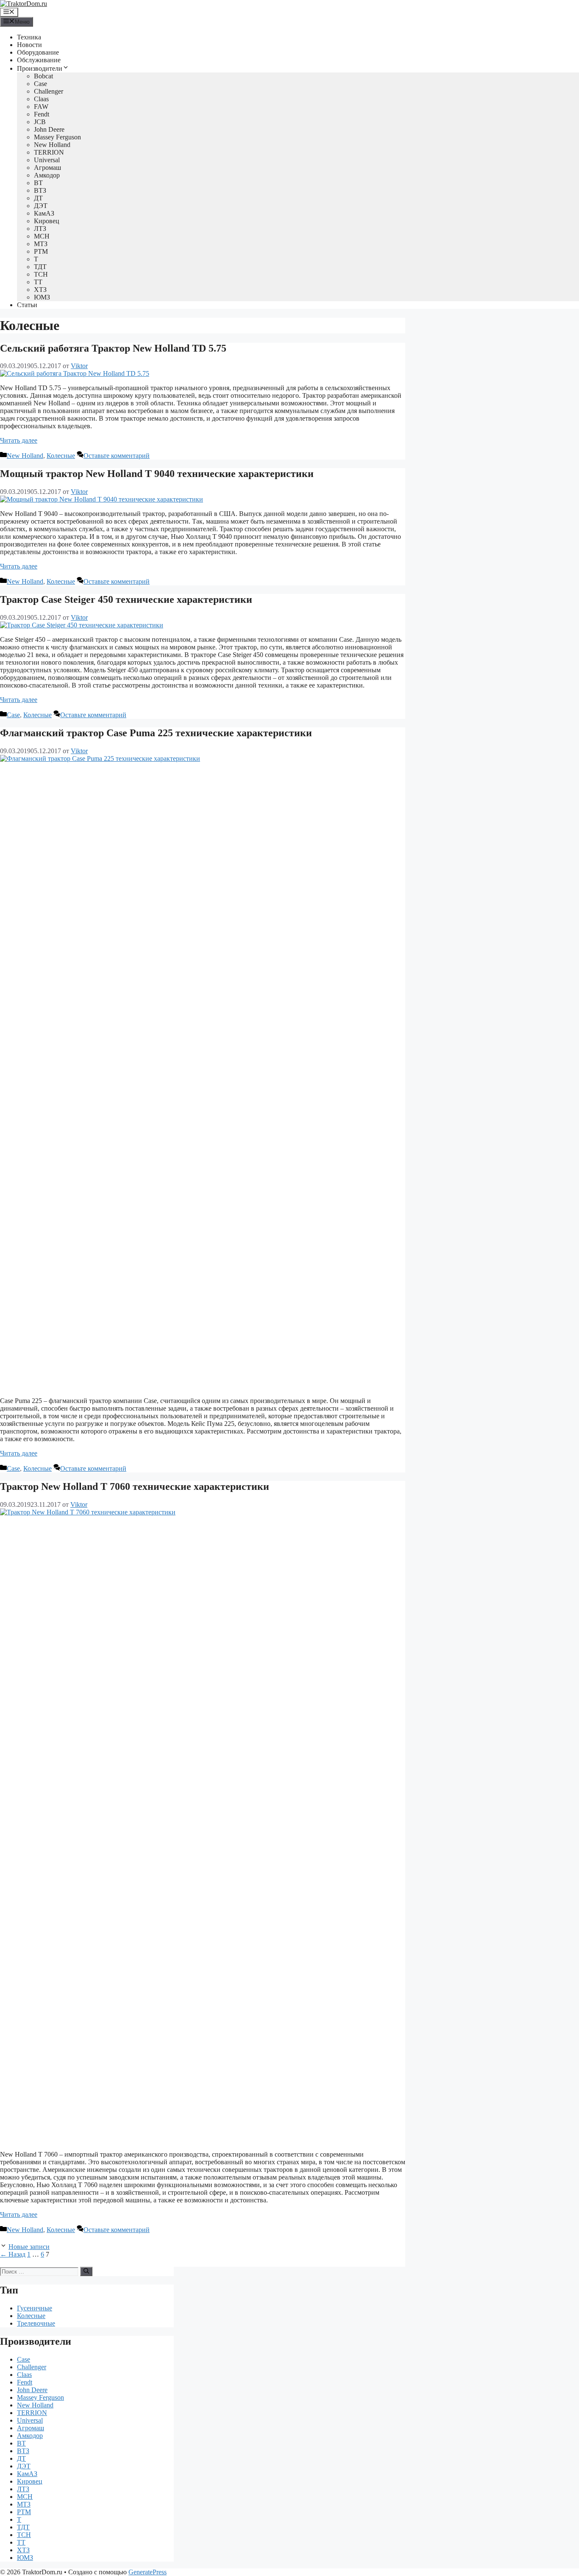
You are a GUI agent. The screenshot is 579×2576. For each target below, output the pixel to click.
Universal (47, 160)
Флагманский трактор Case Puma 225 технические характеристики (156, 733)
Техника (29, 37)
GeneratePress (148, 2572)
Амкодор (47, 175)
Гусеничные (35, 2308)
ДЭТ (41, 206)
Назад (13, 2254)
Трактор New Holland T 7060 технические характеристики (135, 1486)
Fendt (42, 114)
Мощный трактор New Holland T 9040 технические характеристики (157, 474)
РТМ (41, 251)
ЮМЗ (42, 297)
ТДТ (40, 267)
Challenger (49, 91)
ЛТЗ (40, 229)
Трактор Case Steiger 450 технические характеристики (126, 599)
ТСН (41, 274)
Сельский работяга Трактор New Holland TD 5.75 (113, 348)
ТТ (38, 282)
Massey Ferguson (57, 137)
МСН (42, 236)
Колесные (61, 456)
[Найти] (86, 2271)
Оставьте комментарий (117, 456)
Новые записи (29, 2247)
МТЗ (41, 244)
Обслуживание (39, 60)
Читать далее (19, 440)
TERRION (49, 152)
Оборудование (38, 52)
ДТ (38, 198)
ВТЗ (40, 190)
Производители (40, 68)
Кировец (47, 221)
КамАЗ (44, 213)
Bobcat (43, 76)
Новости (29, 45)
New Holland (52, 145)
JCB (40, 122)
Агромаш (47, 168)
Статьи (27, 305)
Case (40, 84)
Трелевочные (36, 2323)
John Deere (49, 129)
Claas (41, 99)
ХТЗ (40, 290)
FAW (41, 107)
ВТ (38, 183)
